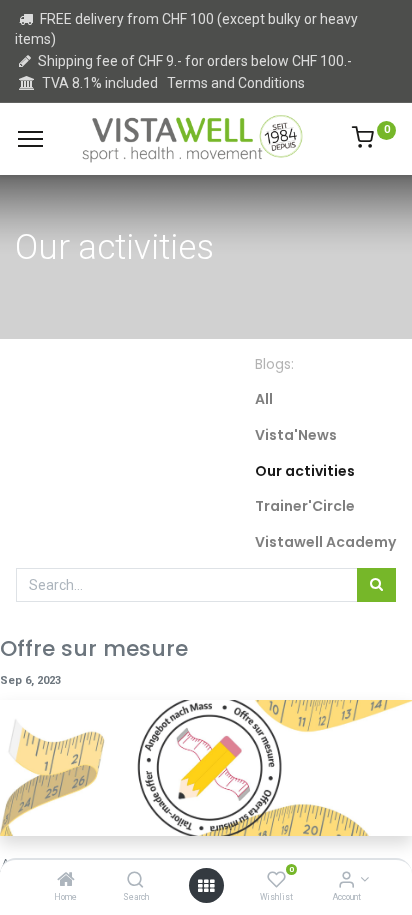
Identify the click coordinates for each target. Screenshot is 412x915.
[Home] (66, 881)
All (264, 399)
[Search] (135, 881)
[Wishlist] (276, 881)
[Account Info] (346, 881)
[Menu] (30, 139)
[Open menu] (206, 886)
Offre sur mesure (94, 649)
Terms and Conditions (236, 83)
